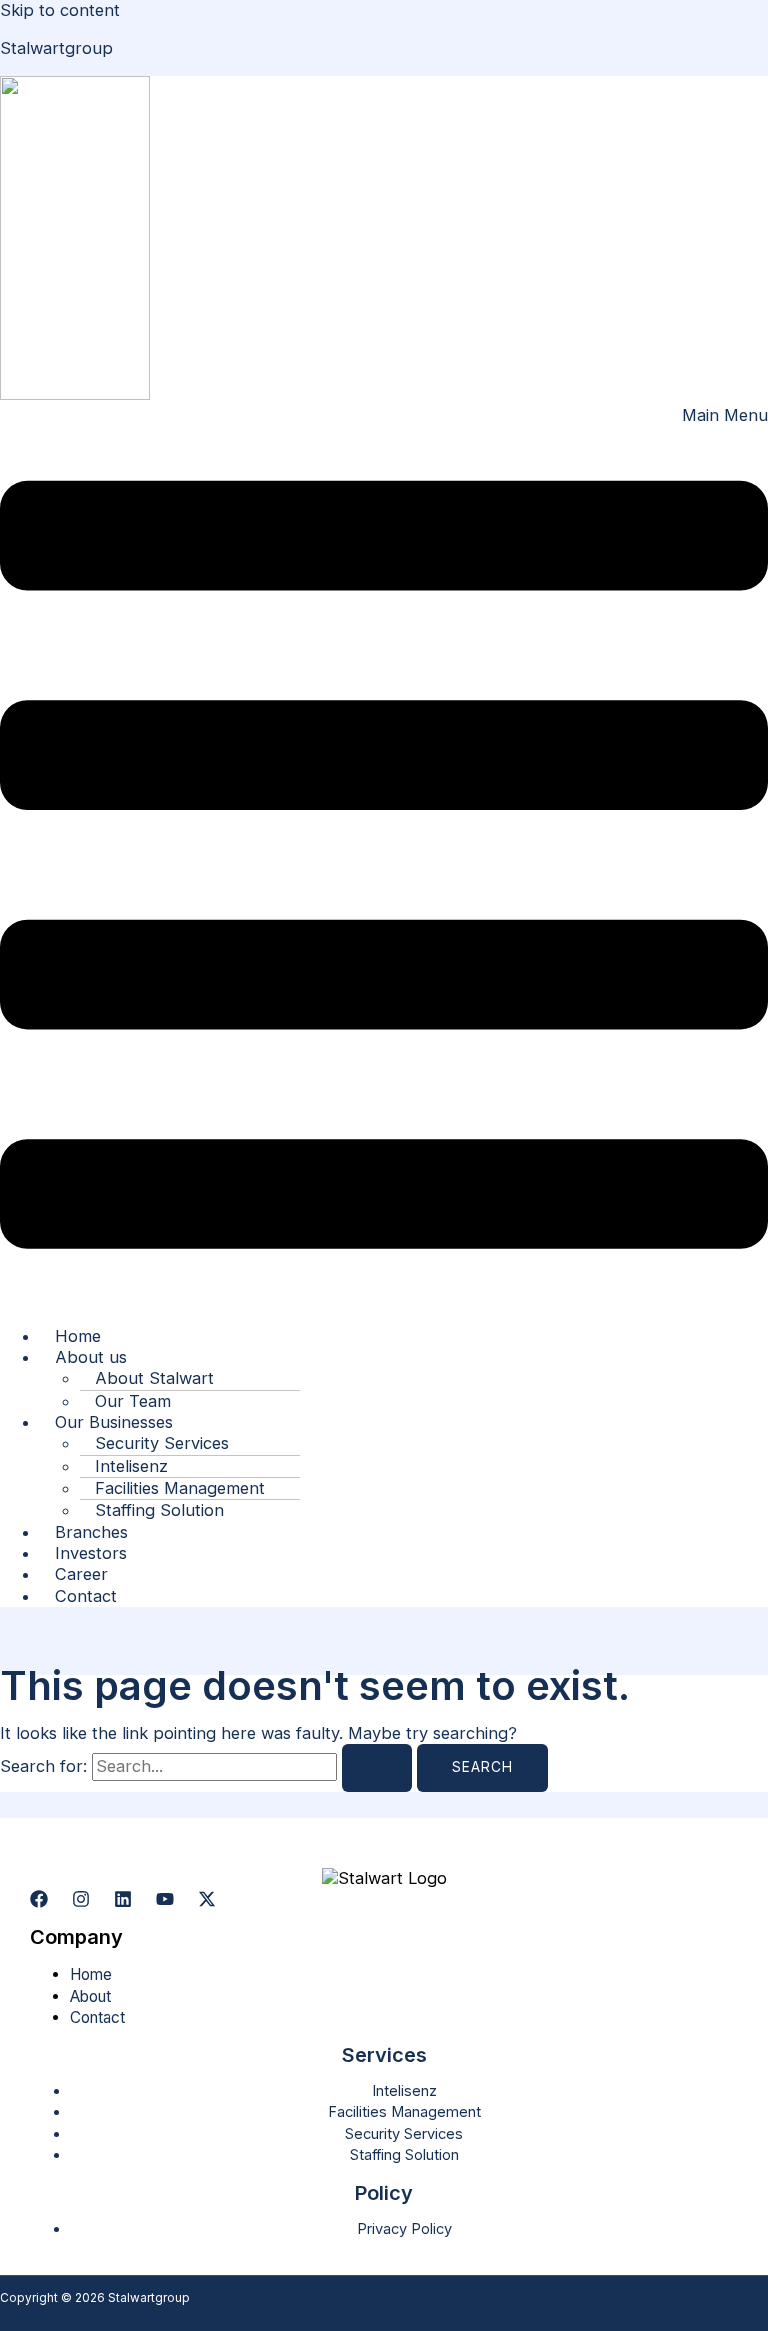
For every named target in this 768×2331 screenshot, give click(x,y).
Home (91, 1974)
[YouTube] (165, 1902)
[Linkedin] (123, 1902)
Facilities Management (404, 2112)
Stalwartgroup (56, 48)
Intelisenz (404, 2091)
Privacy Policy (404, 2229)
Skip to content (60, 10)
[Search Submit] (377, 1768)
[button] (384, 857)
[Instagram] (81, 1902)
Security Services (404, 2134)
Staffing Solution (159, 1510)
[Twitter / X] (207, 1902)
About (90, 1996)
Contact (86, 1596)
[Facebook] (39, 1902)
